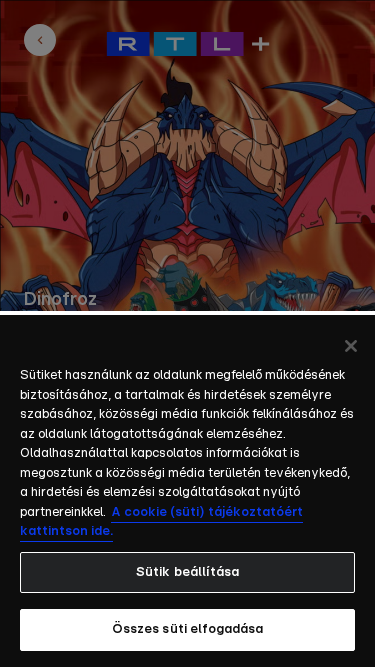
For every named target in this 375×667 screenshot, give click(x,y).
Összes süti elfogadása (188, 629)
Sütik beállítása (187, 572)
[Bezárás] (351, 346)
